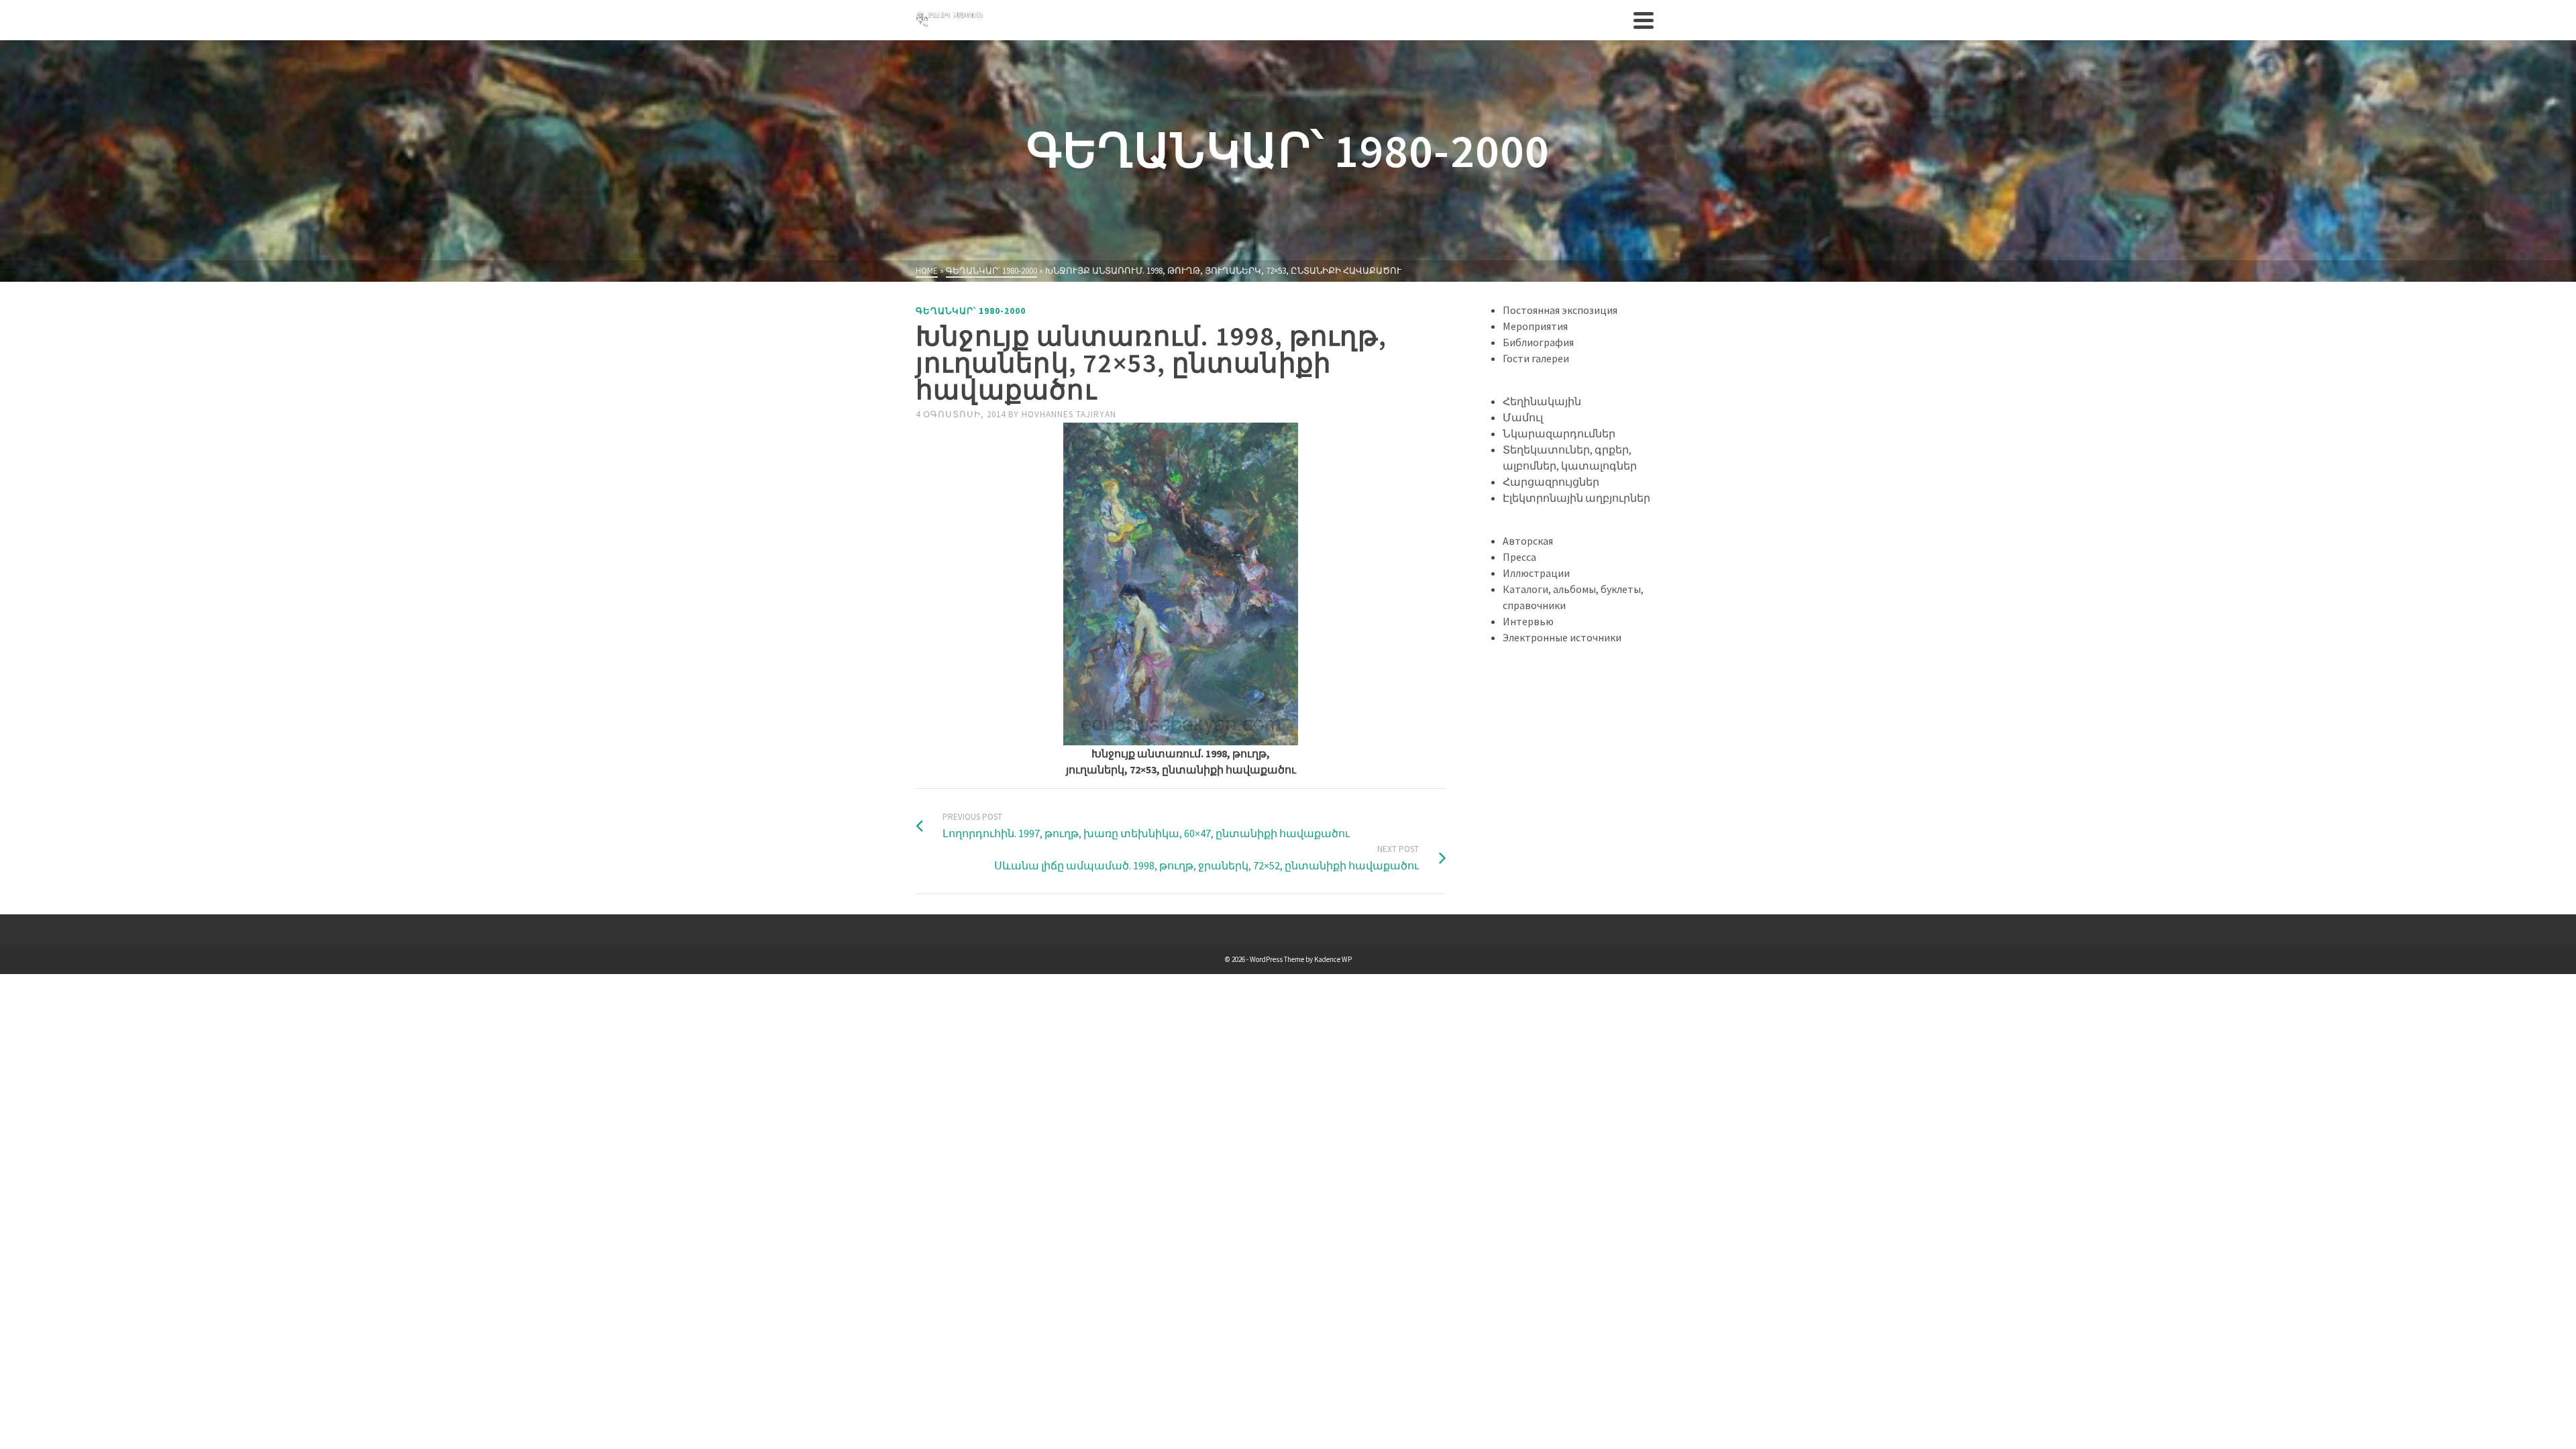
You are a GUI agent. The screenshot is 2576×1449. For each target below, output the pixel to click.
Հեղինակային (1542, 401)
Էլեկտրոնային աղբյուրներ (1576, 498)
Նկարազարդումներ (1559, 433)
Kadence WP (1333, 959)
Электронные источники (1562, 637)
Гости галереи (1536, 358)
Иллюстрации (1536, 573)
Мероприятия (1535, 326)
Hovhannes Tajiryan (1069, 414)
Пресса (1519, 557)
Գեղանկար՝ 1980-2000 (971, 311)
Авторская (1528, 541)
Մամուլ (1523, 417)
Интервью (1528, 621)
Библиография (1538, 342)
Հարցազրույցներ (1551, 482)
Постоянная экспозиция (1560, 310)
